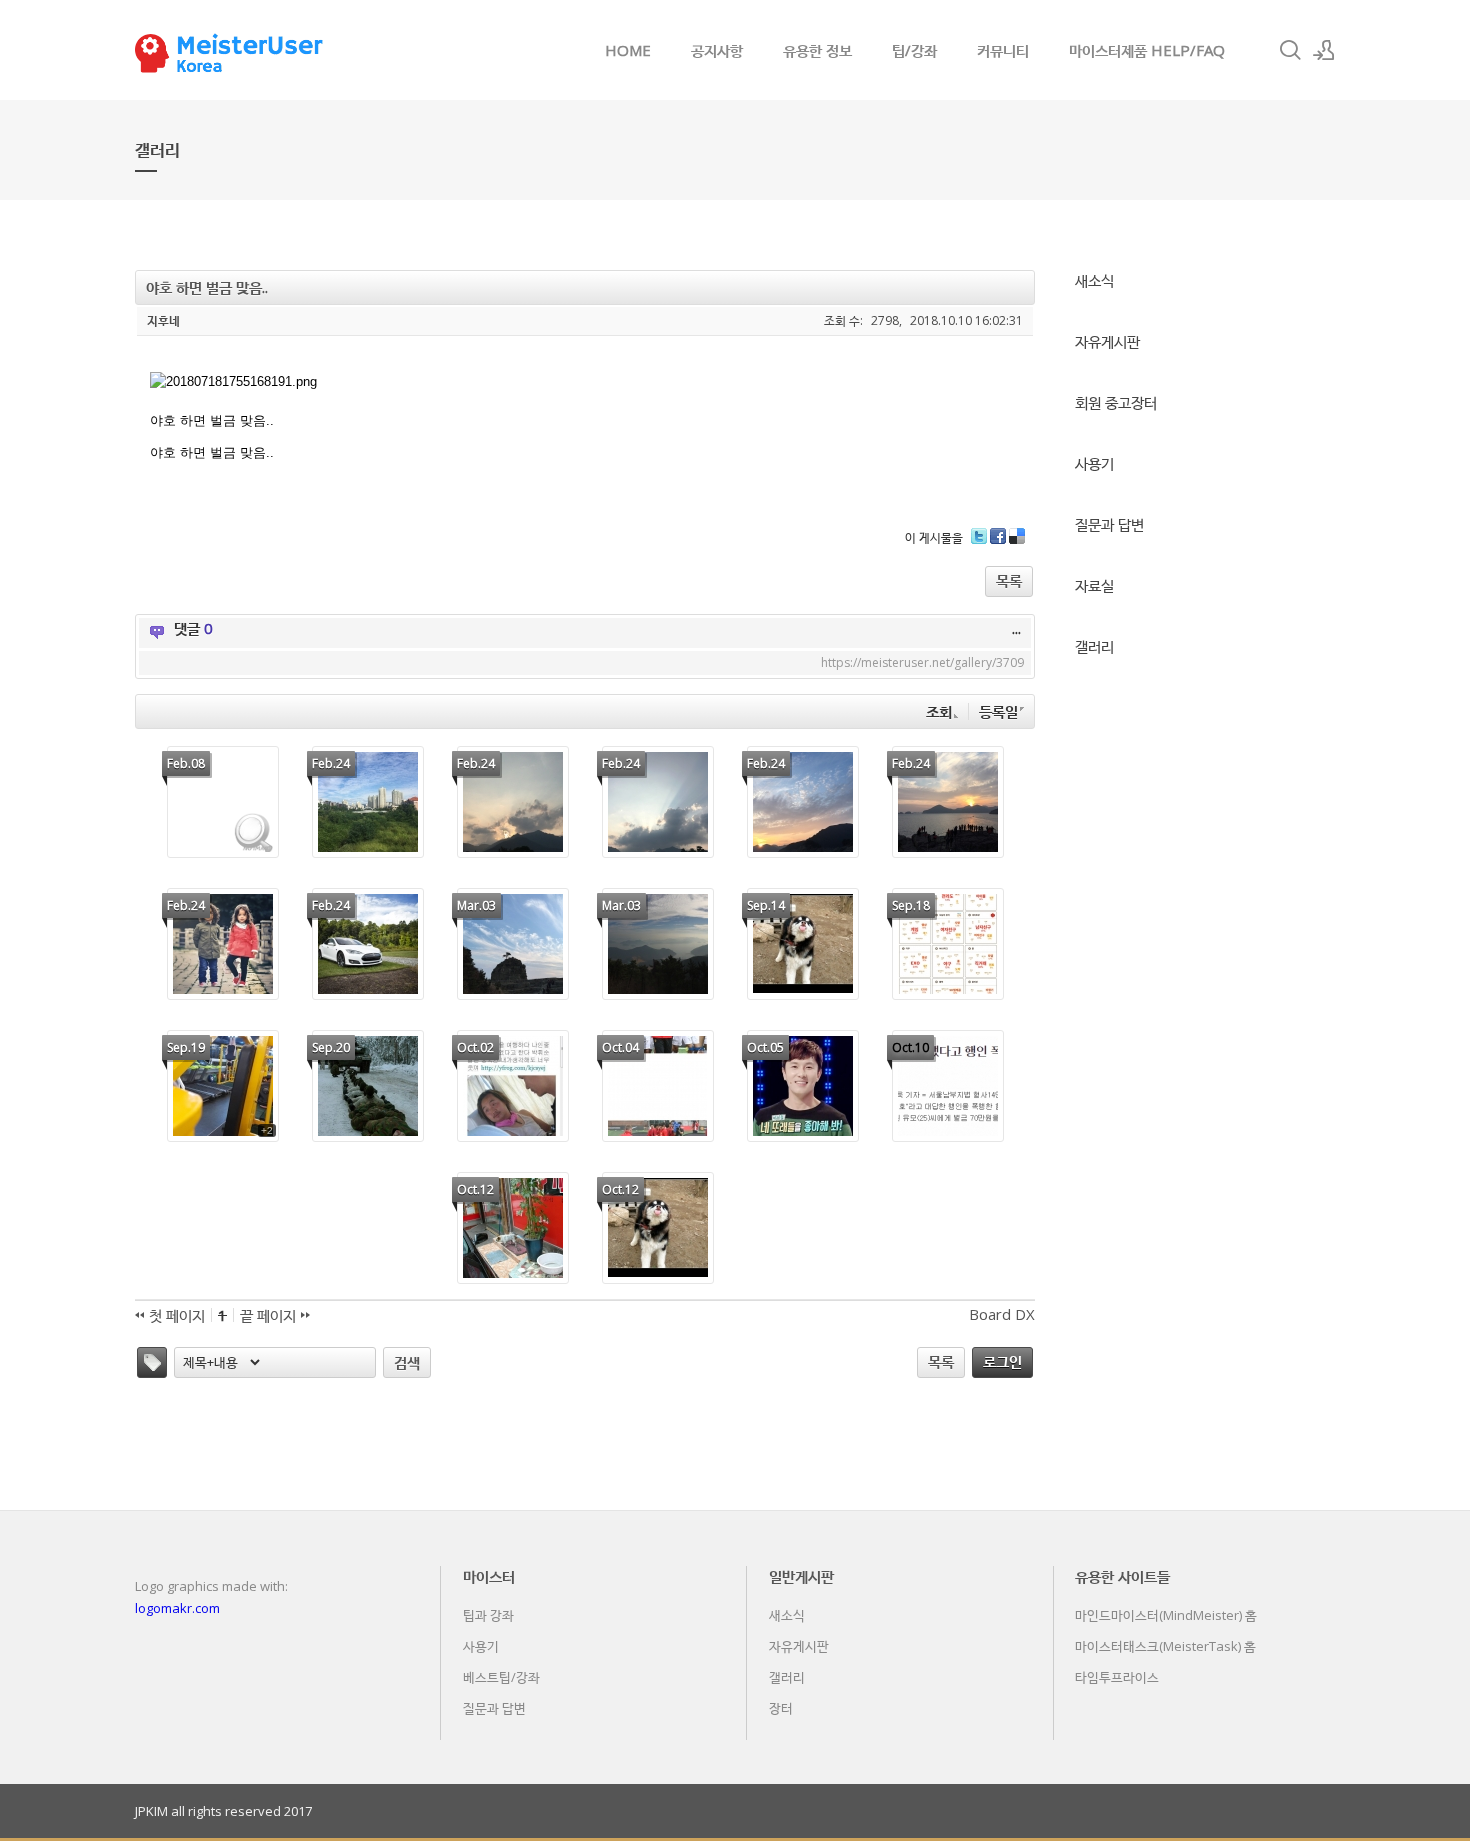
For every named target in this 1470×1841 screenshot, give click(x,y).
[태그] (152, 1362)
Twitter (979, 543)
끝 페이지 (270, 1315)
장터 (781, 1708)
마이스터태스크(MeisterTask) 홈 (1165, 1646)
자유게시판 (1107, 341)
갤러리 (1094, 646)
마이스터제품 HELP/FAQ (1147, 50)
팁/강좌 (914, 50)
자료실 (1094, 585)
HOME (628, 50)
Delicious (1017, 543)
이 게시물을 (934, 537)
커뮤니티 (1003, 50)
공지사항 (717, 50)
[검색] (1290, 50)
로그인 (1002, 1361)
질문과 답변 (1109, 524)
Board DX (1002, 1314)
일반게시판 (801, 1576)
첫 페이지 (175, 1315)
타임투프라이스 (1117, 1677)
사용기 (1094, 463)
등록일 (998, 711)
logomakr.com (177, 1608)
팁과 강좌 (488, 1615)
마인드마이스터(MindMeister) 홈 (1166, 1615)
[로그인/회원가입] (1324, 50)
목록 (1009, 580)
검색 (407, 1362)
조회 (939, 711)
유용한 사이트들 (1122, 1576)
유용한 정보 (817, 50)
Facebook (998, 543)
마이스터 (489, 1576)
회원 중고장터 (1116, 402)
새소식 (1094, 280)
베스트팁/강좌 (501, 1677)
